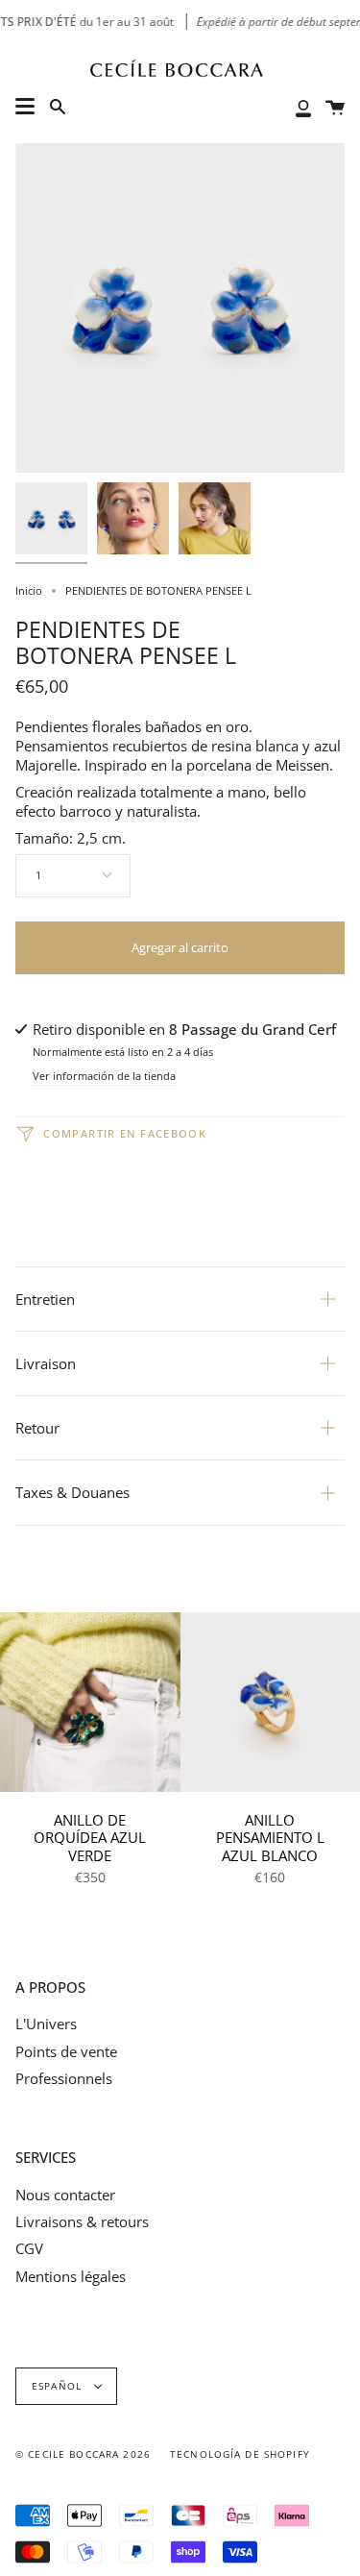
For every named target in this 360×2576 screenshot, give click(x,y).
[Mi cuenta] (303, 107)
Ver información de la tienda (104, 1077)
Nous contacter (65, 2195)
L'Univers (46, 2024)
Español (59, 2386)
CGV (29, 2248)
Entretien (45, 1299)
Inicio (29, 590)
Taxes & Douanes (72, 1492)
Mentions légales (71, 2276)
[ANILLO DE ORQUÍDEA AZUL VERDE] (90, 1703)
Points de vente (66, 2051)
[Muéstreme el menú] (25, 107)
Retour (37, 1428)
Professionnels (64, 2078)
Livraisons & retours (82, 2221)
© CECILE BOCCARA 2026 (83, 2454)
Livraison (46, 1363)
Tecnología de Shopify (240, 2454)
